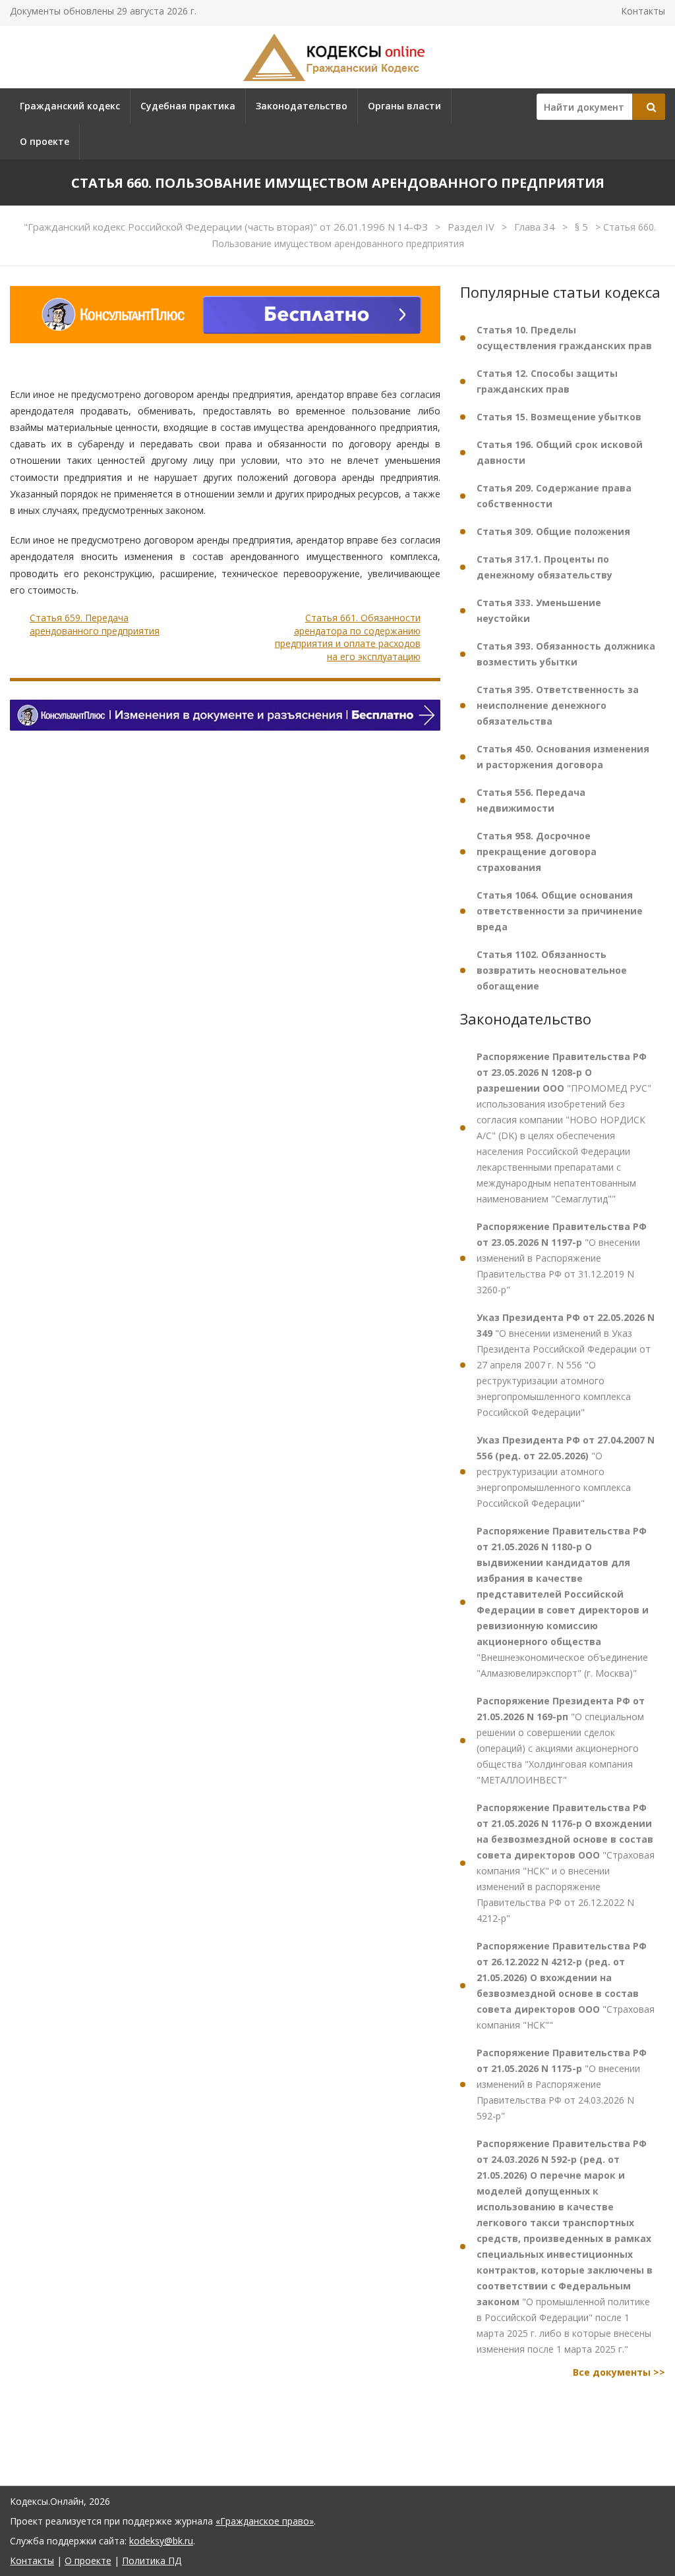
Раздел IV (472, 227)
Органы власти (404, 106)
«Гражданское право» (265, 2521)
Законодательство (302, 106)
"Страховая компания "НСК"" (566, 1985)
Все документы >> (619, 2372)
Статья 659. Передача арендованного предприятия (95, 624)
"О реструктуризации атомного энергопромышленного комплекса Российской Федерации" (566, 1471)
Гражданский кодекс (70, 106)
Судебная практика (188, 106)
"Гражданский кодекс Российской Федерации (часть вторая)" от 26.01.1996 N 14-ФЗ (227, 227)
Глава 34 (536, 227)
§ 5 (583, 227)
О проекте (44, 141)
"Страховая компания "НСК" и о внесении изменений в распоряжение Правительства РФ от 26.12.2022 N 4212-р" (566, 1863)
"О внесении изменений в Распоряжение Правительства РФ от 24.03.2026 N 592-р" (562, 2084)
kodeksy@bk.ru (161, 2541)
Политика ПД (152, 2561)
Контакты (643, 11)
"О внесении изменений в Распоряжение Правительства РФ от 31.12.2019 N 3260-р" (562, 1258)
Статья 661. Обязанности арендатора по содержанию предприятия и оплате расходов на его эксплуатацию (348, 637)
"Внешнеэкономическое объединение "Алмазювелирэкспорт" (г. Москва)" (563, 1602)
